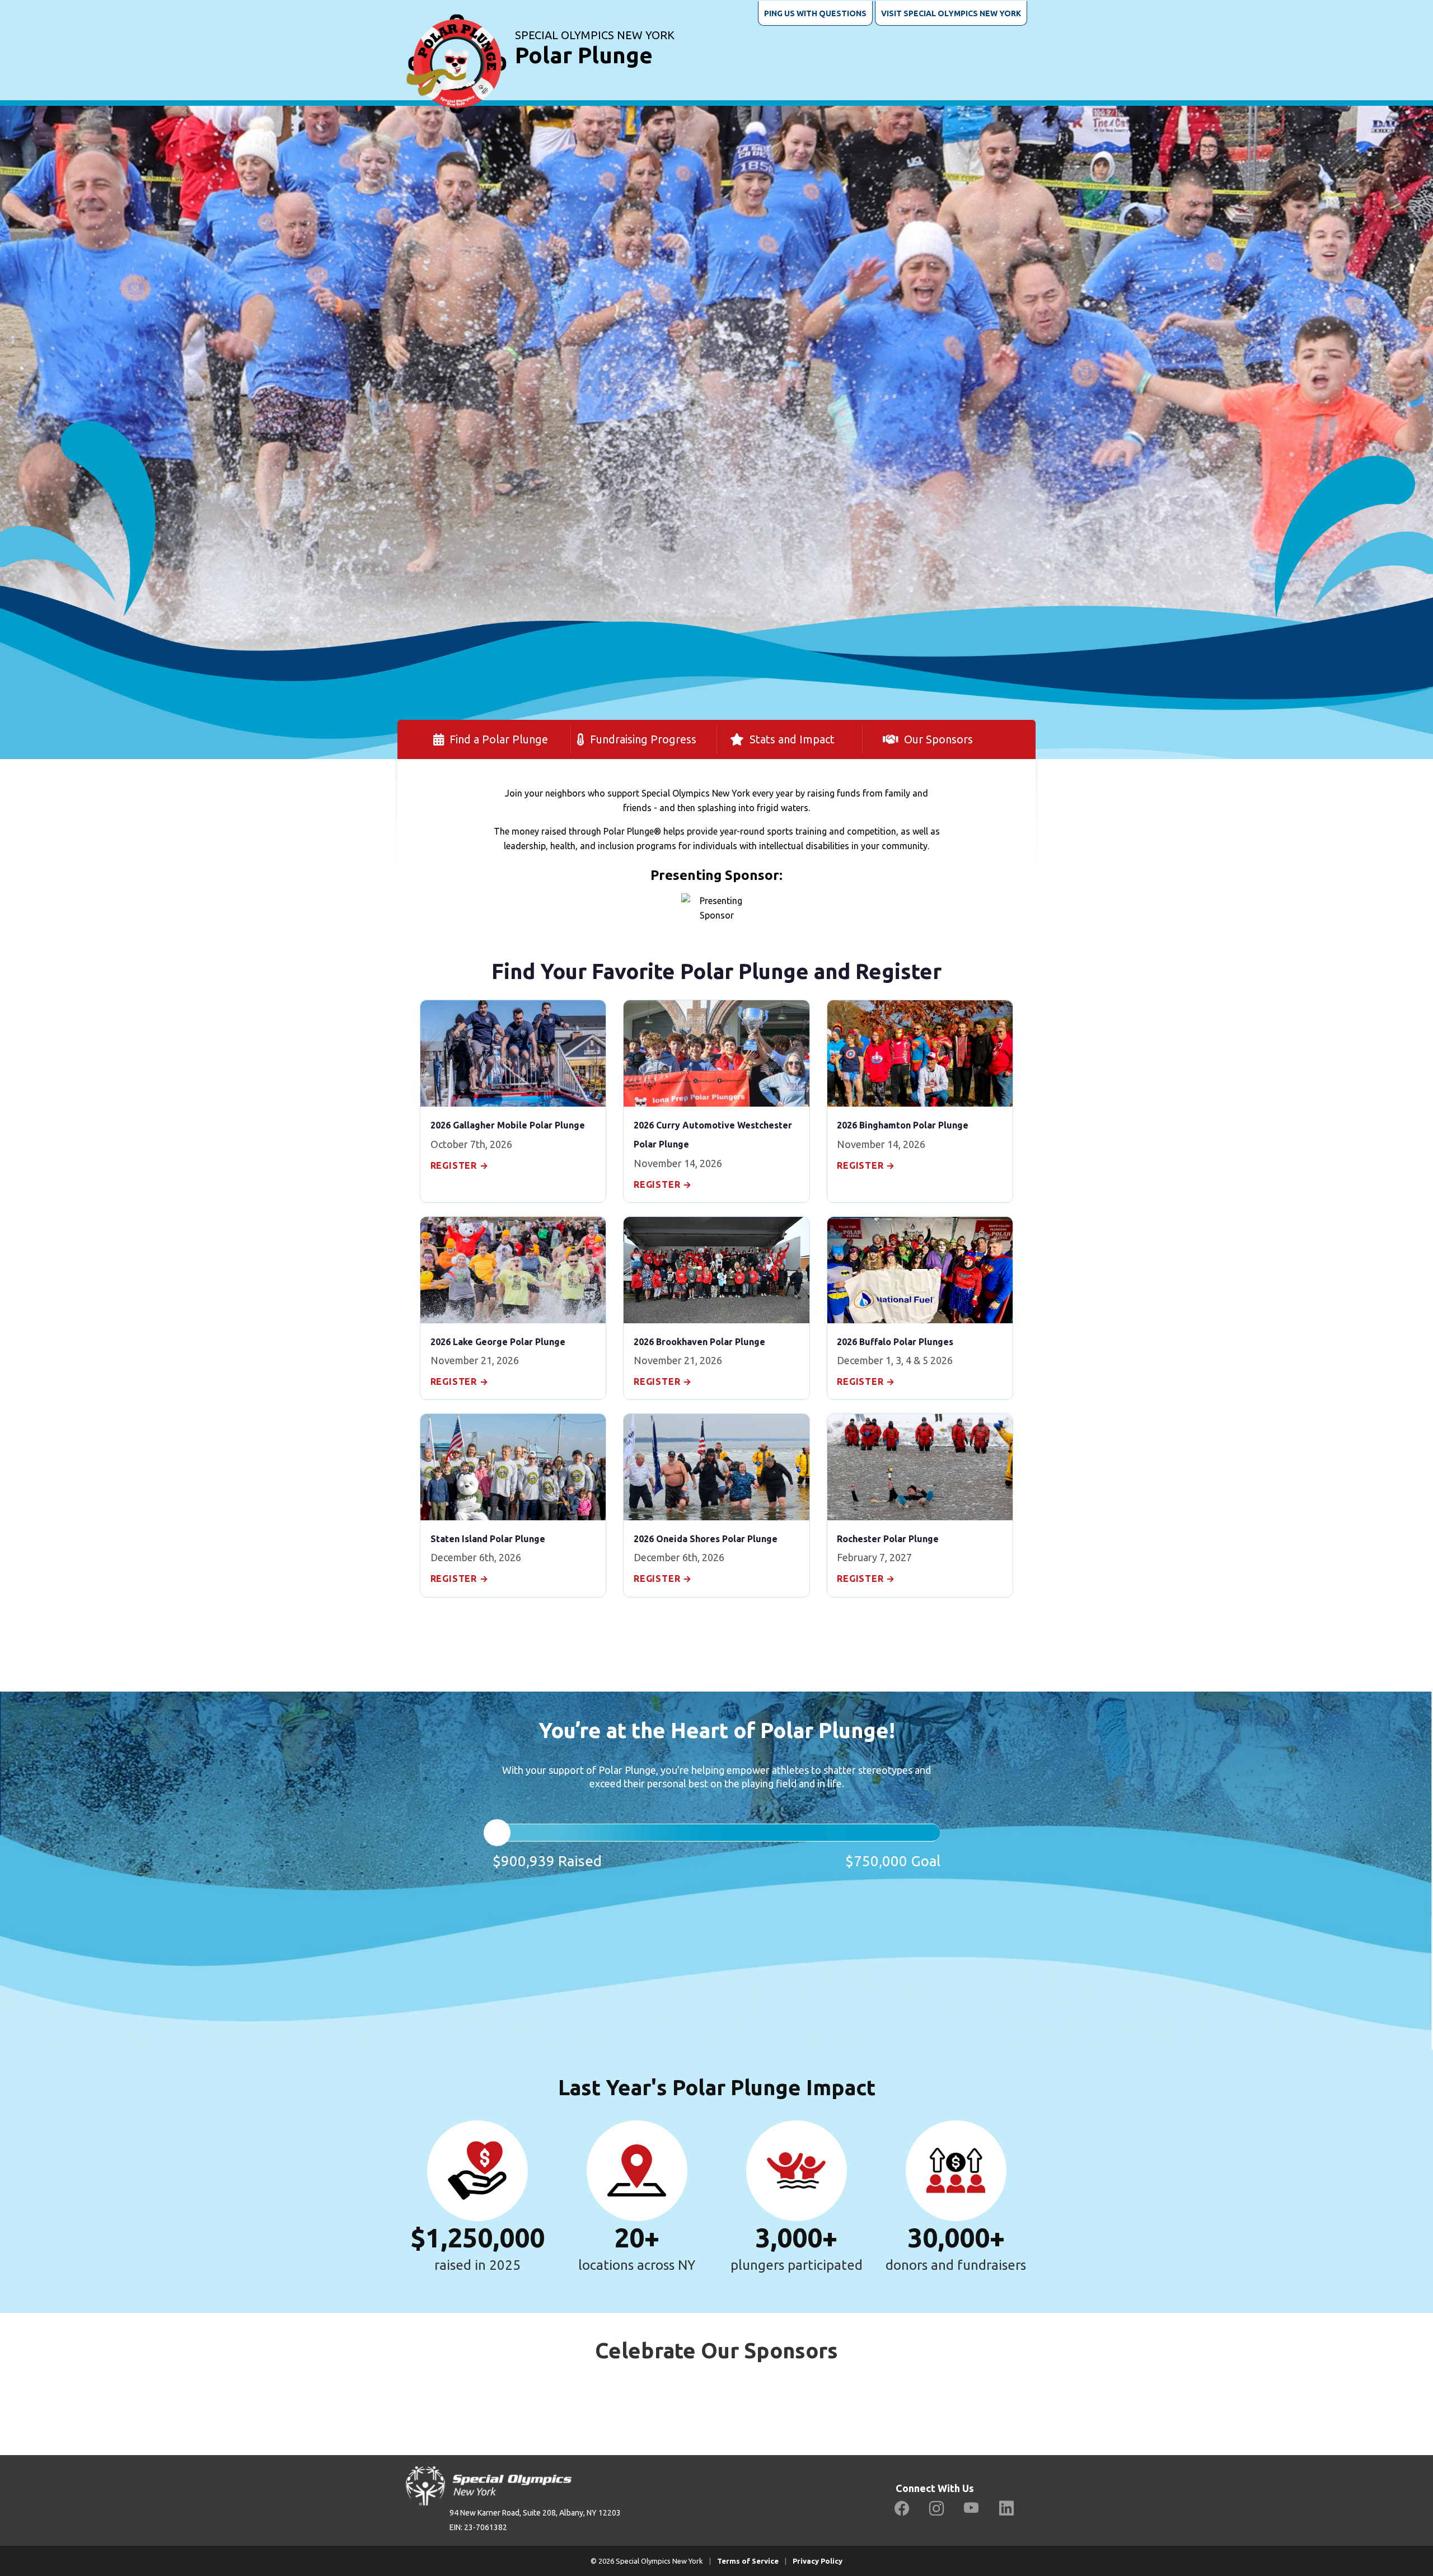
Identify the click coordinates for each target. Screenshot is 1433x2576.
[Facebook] (902, 2509)
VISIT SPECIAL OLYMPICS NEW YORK (951, 13)
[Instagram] (936, 2509)
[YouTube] (971, 2509)
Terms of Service (748, 2561)
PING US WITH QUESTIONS (815, 13)
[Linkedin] (1006, 2509)
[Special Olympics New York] (456, 50)
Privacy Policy (818, 2561)
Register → (460, 1165)
